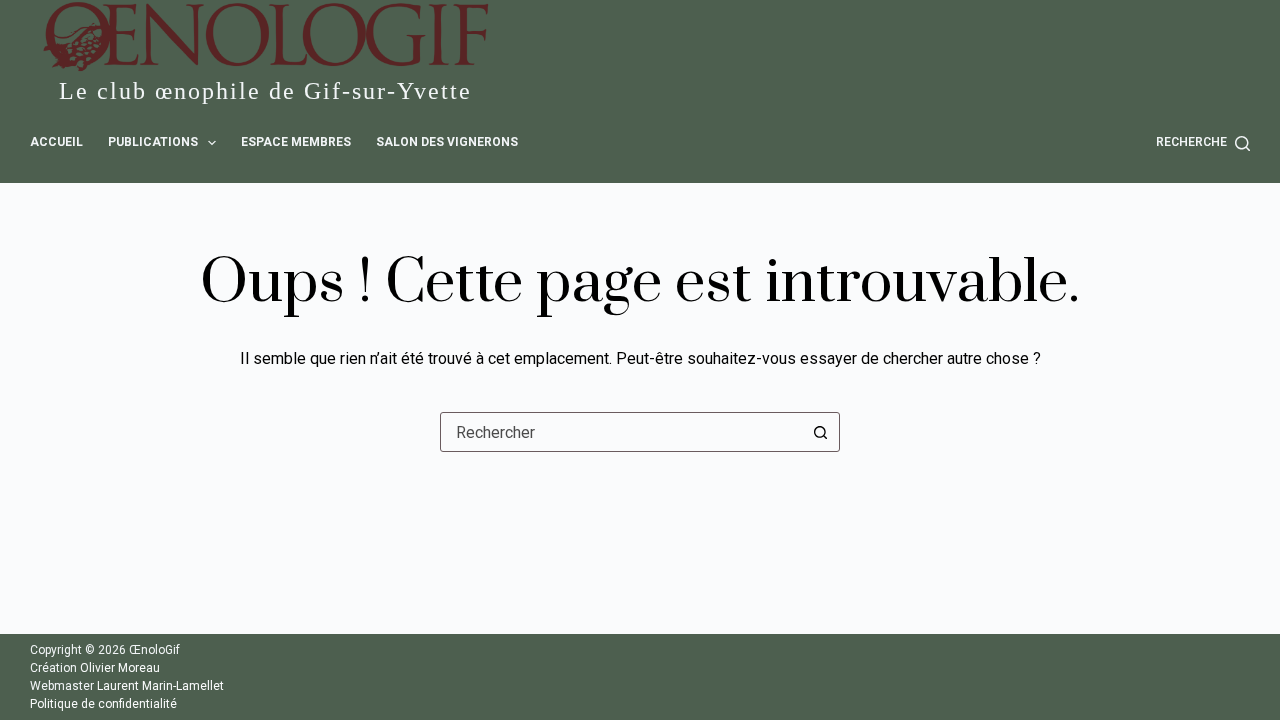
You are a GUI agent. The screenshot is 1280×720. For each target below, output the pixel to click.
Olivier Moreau (120, 668)
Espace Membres (296, 142)
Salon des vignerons (447, 142)
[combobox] (621, 432)
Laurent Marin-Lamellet (160, 686)
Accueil (56, 142)
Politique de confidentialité (103, 704)
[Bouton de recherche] (820, 432)
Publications (153, 142)
